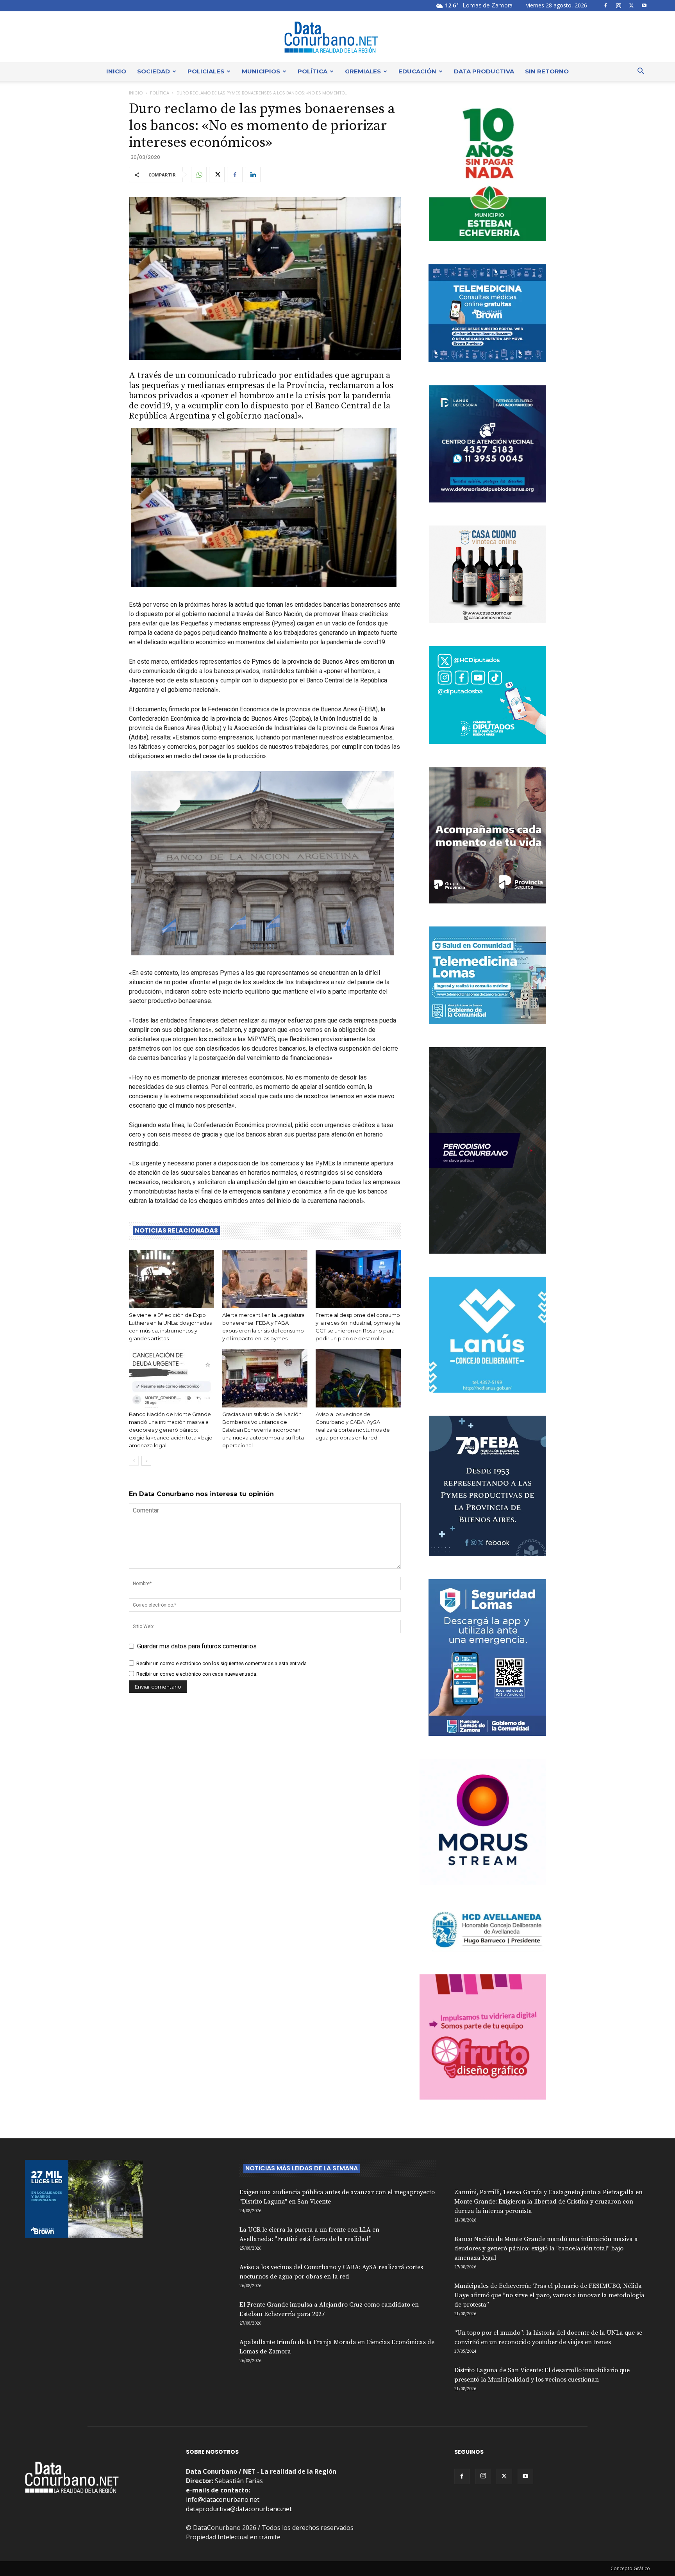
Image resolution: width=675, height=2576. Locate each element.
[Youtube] (644, 5)
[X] (631, 5)
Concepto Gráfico (630, 2568)
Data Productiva (484, 71)
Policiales (206, 71)
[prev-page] (134, 1461)
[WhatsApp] (199, 175)
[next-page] (146, 1461)
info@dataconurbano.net (223, 2499)
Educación (417, 71)
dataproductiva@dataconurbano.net (239, 2509)
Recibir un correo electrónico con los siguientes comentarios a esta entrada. (222, 1663)
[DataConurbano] (337, 37)
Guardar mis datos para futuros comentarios (197, 1646)
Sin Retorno (547, 71)
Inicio (116, 71)
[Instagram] (618, 5)
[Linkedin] (253, 175)
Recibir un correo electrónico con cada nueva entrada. (197, 1674)
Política (312, 71)
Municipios (261, 71)
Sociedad (154, 71)
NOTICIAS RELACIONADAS (176, 1231)
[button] (641, 72)
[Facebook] (605, 5)
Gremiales (363, 71)
